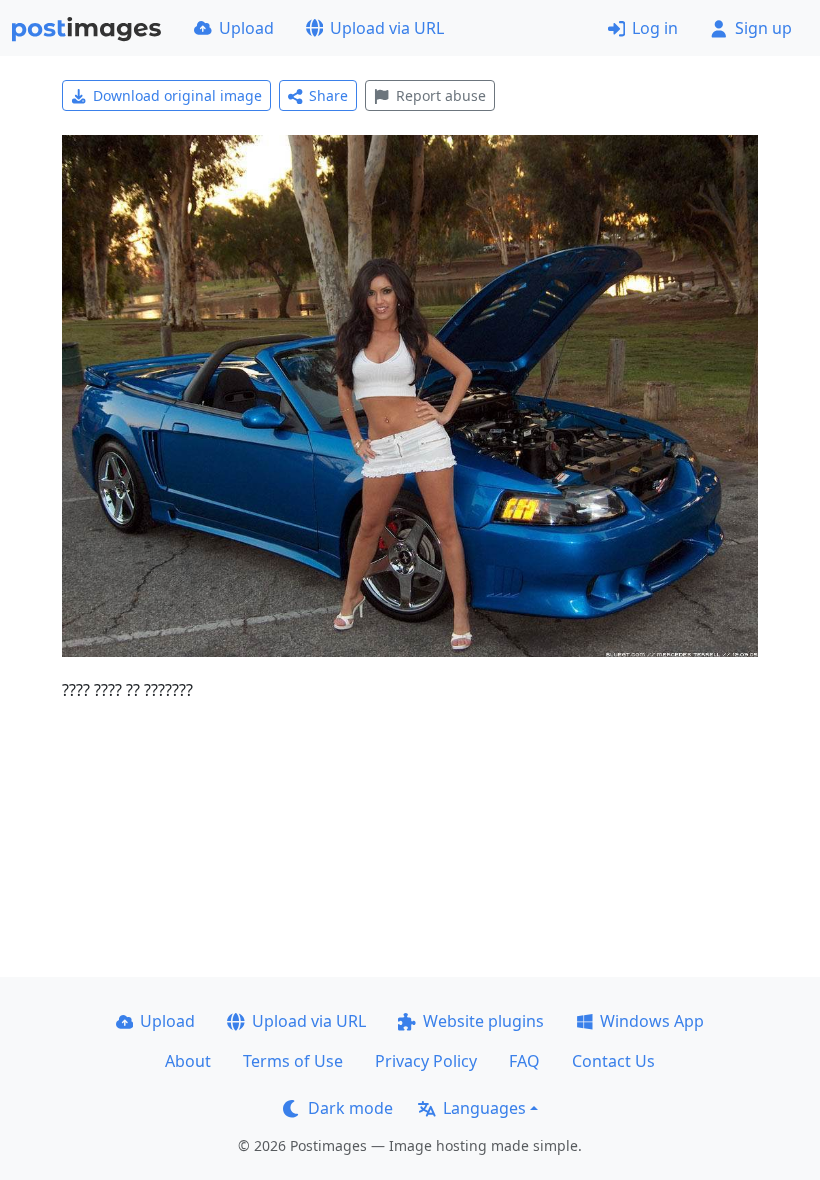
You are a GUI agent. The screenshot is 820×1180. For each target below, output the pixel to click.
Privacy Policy (426, 1061)
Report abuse (441, 95)
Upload (246, 28)
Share (328, 95)
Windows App (652, 1021)
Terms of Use (293, 1061)
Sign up (763, 28)
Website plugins (483, 1021)
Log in (655, 28)
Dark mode (350, 1108)
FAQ (524, 1061)
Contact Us (613, 1061)
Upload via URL (387, 28)
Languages (484, 1108)
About (188, 1061)
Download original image (177, 95)
